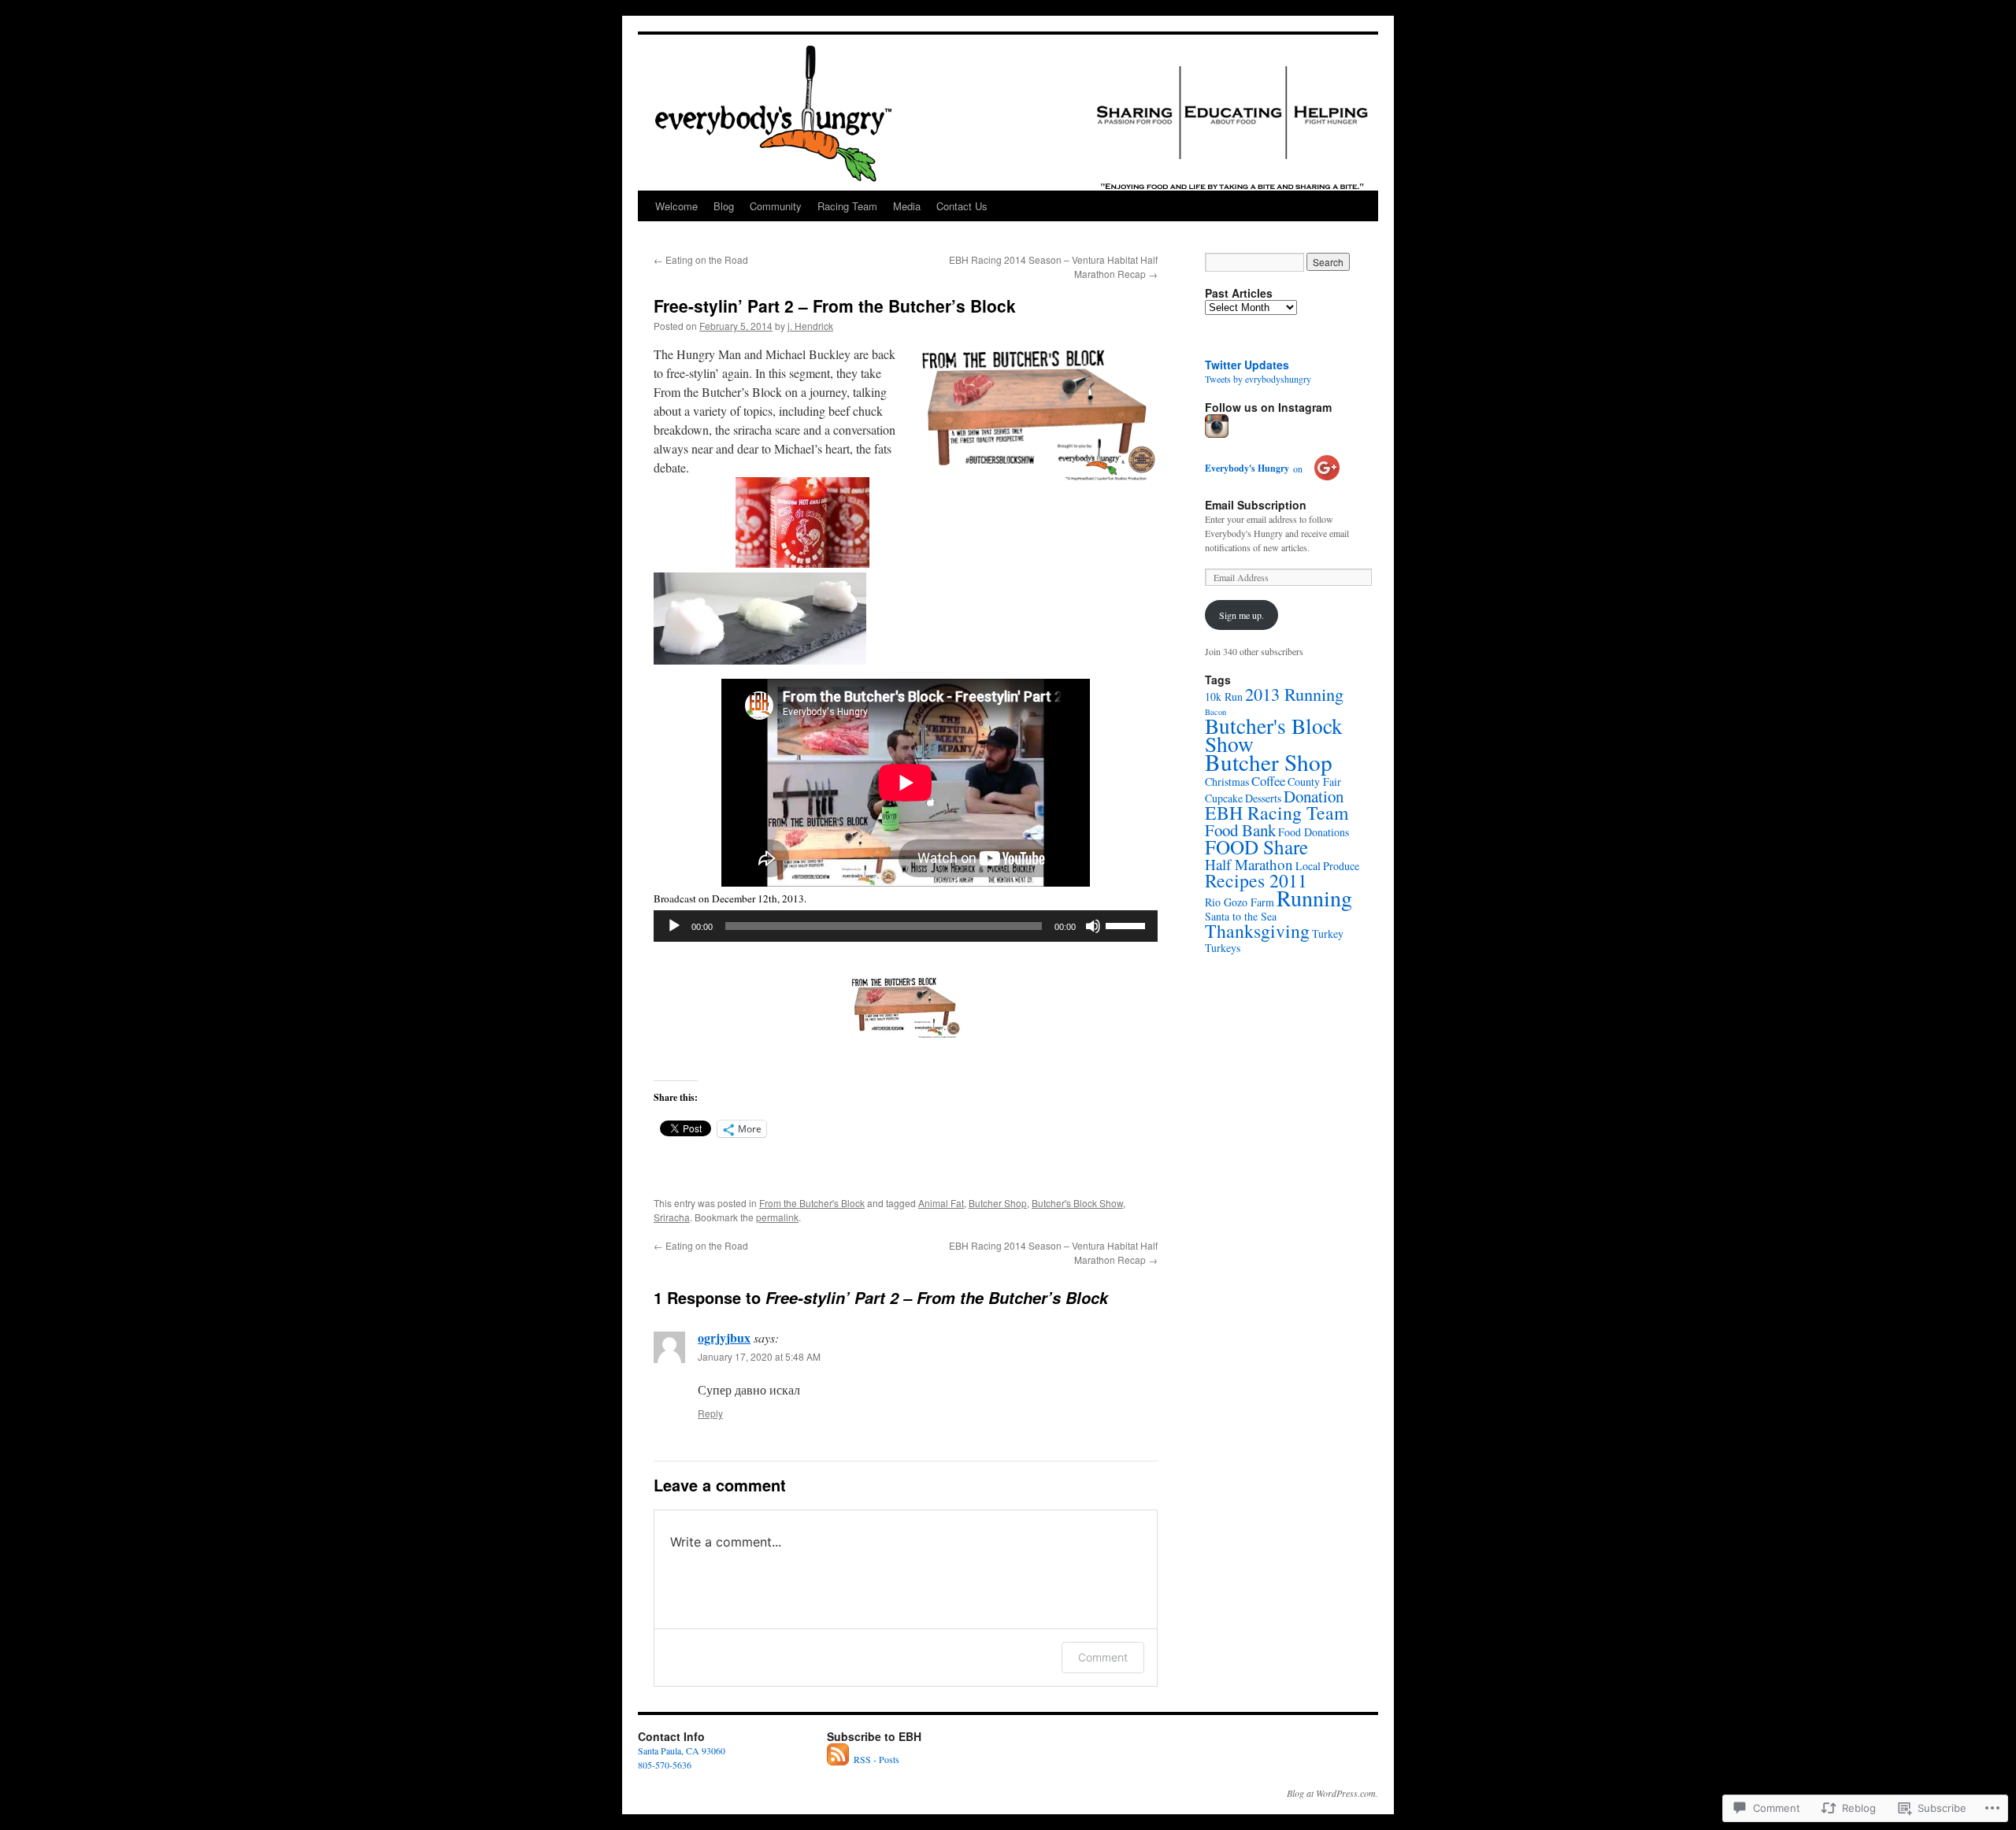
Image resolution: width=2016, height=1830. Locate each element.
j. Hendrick (810, 326)
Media (907, 206)
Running (1314, 898)
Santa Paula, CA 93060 (682, 1750)
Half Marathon (1249, 864)
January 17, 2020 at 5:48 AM (759, 1356)
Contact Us (962, 206)
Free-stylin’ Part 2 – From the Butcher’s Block (835, 306)
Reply (710, 1413)
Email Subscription (1256, 505)
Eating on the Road (701, 259)
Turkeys (1223, 948)
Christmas (1227, 782)
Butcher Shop (998, 1203)
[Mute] (1093, 926)
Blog (724, 206)
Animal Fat (941, 1203)
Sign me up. (1241, 615)
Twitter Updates (1247, 365)
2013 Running (1294, 694)
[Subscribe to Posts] (839, 1759)
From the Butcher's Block (812, 1203)
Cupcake (1224, 798)
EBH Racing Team (1277, 813)
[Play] (674, 926)
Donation (1314, 796)
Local (1308, 866)
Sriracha (672, 1217)
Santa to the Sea (1241, 916)
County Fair (1314, 782)
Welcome (676, 206)
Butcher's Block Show (1077, 1203)
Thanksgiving (1257, 931)
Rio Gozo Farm (1240, 902)
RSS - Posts (876, 1759)
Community (776, 206)
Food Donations (1314, 832)
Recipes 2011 (1256, 880)
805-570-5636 (665, 1765)
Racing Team (847, 206)
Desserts (1263, 798)
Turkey (1328, 934)
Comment (1103, 1657)
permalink (777, 1217)
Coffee (1268, 781)
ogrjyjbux (724, 1337)
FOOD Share (1256, 846)
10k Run (1224, 696)
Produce (1341, 866)
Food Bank (1240, 830)
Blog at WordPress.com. (1332, 1793)
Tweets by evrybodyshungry (1258, 379)
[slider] (1128, 924)
